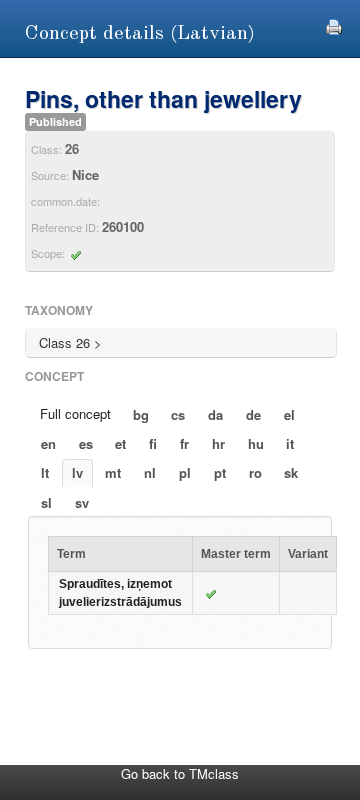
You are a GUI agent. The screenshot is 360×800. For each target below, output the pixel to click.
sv (82, 502)
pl (185, 472)
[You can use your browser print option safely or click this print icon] (334, 24)
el (289, 414)
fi (153, 443)
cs (178, 414)
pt (220, 472)
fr (184, 443)
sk (291, 472)
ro (255, 472)
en (48, 443)
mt (113, 472)
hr (218, 443)
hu (256, 443)
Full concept (75, 413)
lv (77, 472)
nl (150, 472)
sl (46, 502)
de (253, 414)
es (86, 443)
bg (141, 414)
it (290, 443)
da (215, 414)
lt (45, 472)
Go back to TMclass (180, 773)
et (120, 443)
